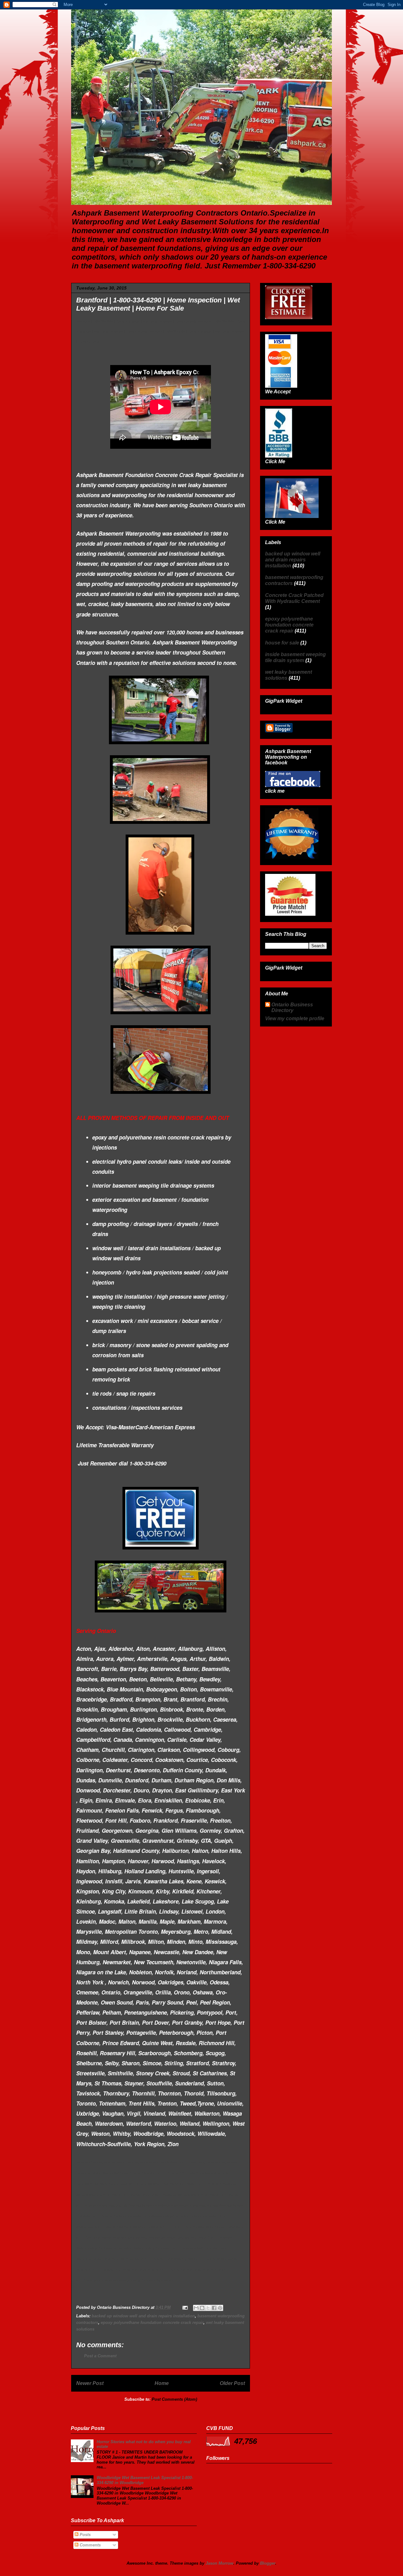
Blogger (268, 2563)
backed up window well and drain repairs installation (143, 2316)
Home (162, 2383)
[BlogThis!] (202, 2308)
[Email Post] (185, 2307)
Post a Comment (100, 2356)
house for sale (282, 643)
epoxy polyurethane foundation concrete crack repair (152, 2323)
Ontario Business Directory (292, 1007)
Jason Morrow (219, 2563)
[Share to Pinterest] (220, 2308)
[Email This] (196, 2308)
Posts (85, 2535)
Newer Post (90, 2383)
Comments (90, 2545)
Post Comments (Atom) (174, 2399)
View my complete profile (295, 1018)
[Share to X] (208, 2308)
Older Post (232, 2383)
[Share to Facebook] (214, 2308)
